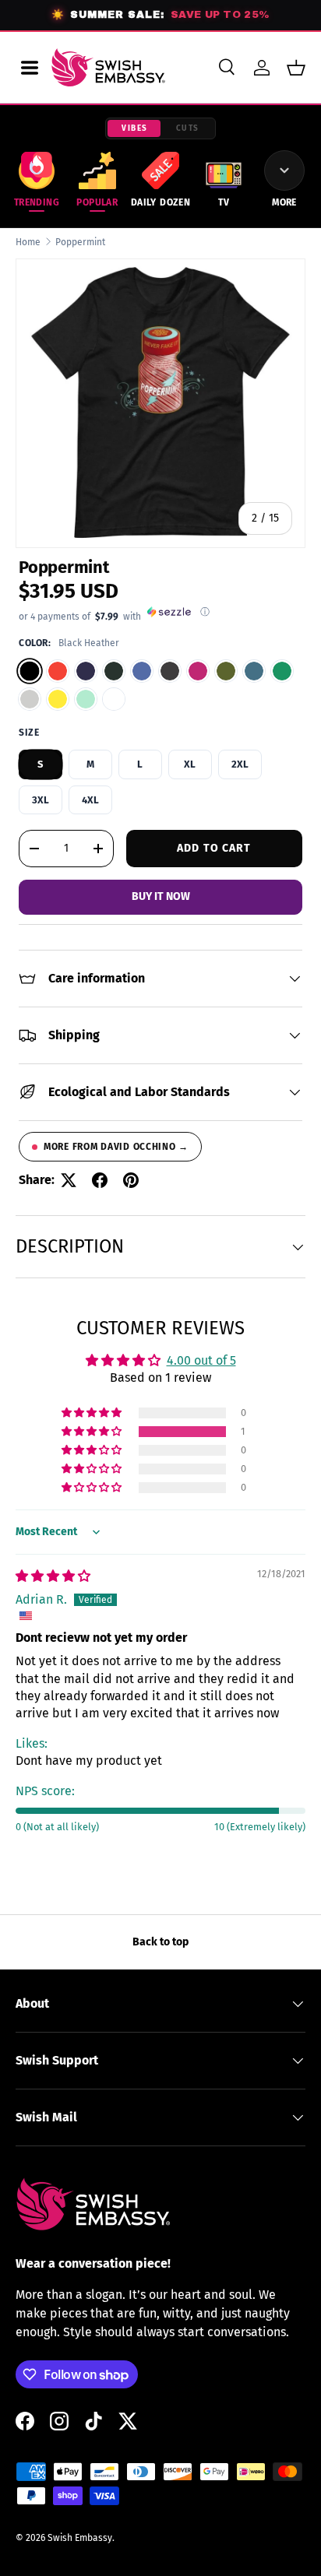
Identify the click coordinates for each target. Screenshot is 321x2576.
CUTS (188, 128)
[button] (296, 68)
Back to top (160, 1942)
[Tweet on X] (69, 1180)
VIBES (135, 128)
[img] (53, 1576)
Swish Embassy (80, 2538)
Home (28, 242)
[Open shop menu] (30, 68)
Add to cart (214, 848)
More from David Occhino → (116, 1147)
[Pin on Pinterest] (131, 1180)
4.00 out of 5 (201, 1360)
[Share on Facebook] (100, 1180)
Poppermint (80, 242)
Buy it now (161, 896)
